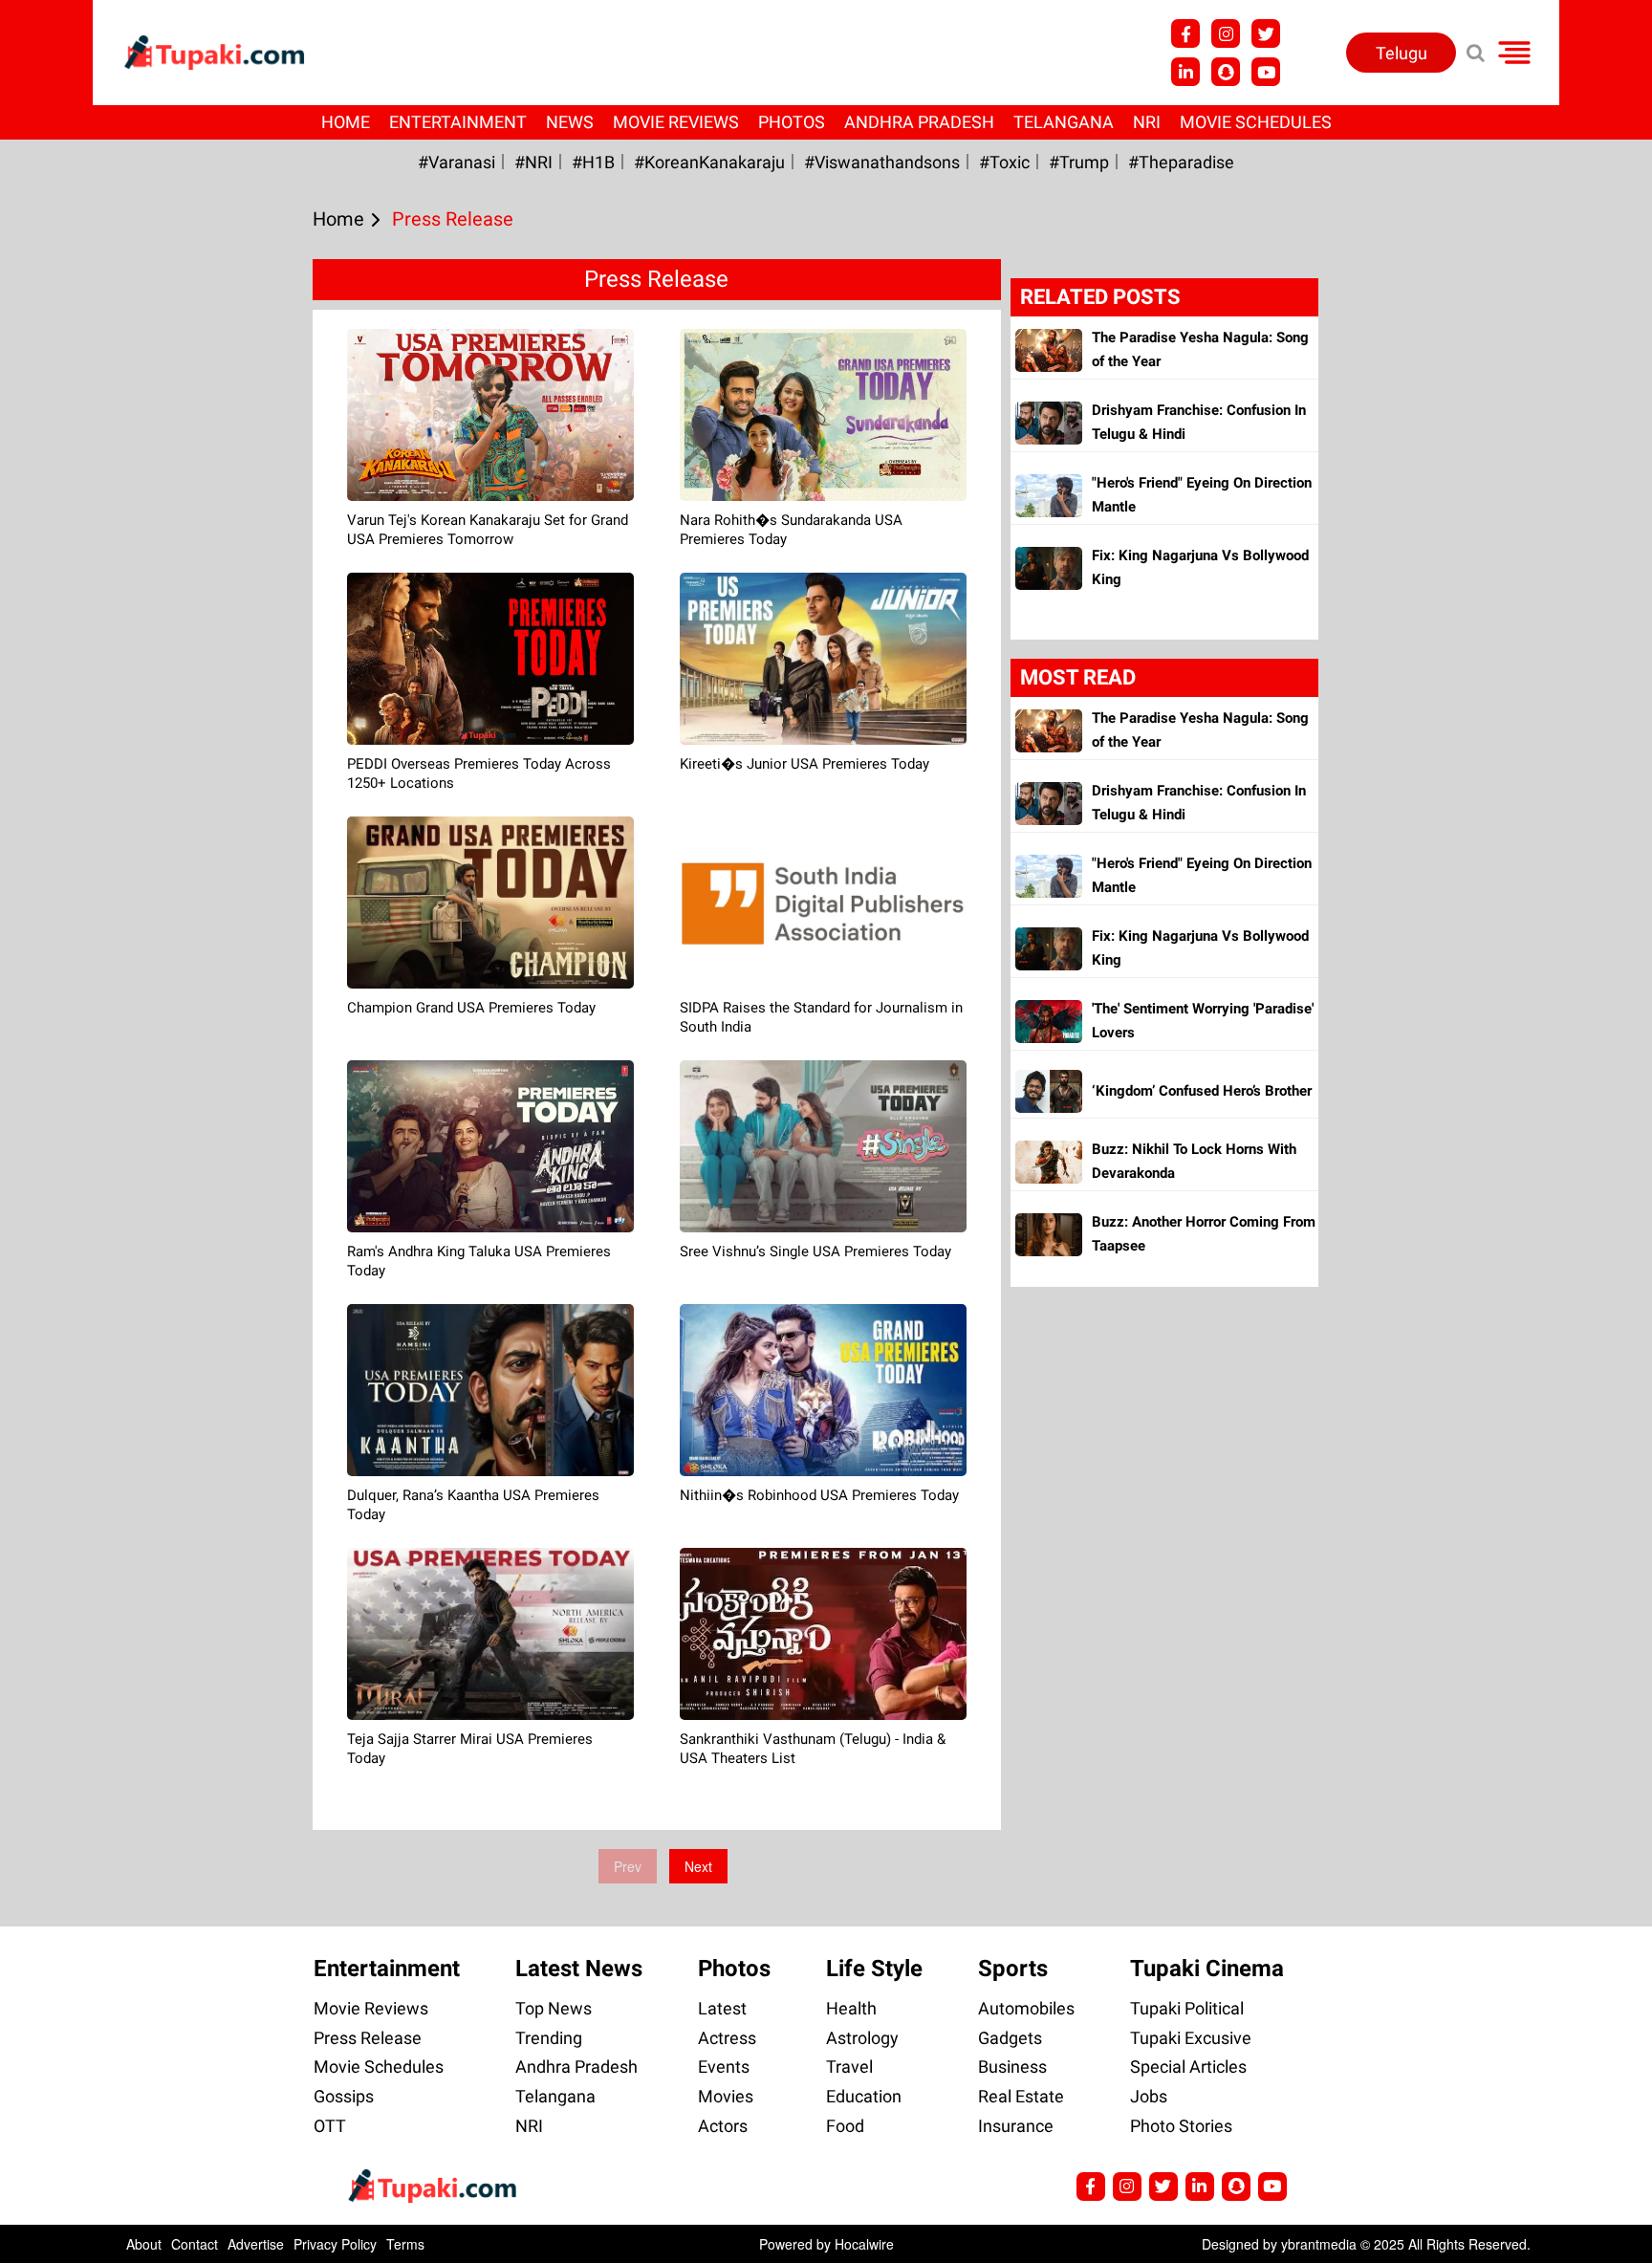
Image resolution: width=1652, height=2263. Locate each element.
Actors (723, 2126)
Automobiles (1026, 2008)
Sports (1013, 1969)
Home (346, 122)
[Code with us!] (1226, 72)
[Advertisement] (86, 739)
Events (724, 2067)
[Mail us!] (1266, 72)
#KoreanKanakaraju (709, 162)
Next (698, 1866)
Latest (722, 2008)
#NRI (533, 162)
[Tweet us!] (1226, 33)
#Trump (1079, 162)
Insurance (1016, 2126)
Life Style (874, 1969)
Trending (549, 2038)
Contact (195, 2244)
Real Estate (1021, 2096)
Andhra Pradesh (919, 122)
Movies (726, 2096)
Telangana (1064, 122)
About (144, 2244)
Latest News (579, 1969)
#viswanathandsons (882, 162)
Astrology (862, 2038)
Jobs (1149, 2096)
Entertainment (458, 122)
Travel (849, 2067)
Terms (405, 2244)
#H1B (593, 162)
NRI (1147, 122)
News (570, 122)
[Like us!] (1185, 33)
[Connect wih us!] (1185, 72)
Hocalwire (864, 2244)
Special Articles (1188, 2067)
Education (864, 2096)
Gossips (344, 2096)
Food (845, 2126)
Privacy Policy (335, 2244)
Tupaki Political (1187, 2008)
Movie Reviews (676, 122)
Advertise (256, 2244)
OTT (330, 2126)
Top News (554, 2008)
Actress (727, 2038)
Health (851, 2008)
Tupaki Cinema (1207, 1969)
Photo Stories (1181, 2126)
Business (1012, 2067)
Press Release (368, 2038)
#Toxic (1004, 162)
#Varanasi (456, 162)
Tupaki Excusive (1191, 2038)
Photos (792, 122)
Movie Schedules (1256, 122)
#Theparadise (1181, 162)
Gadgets (1010, 2038)
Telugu (1402, 53)
